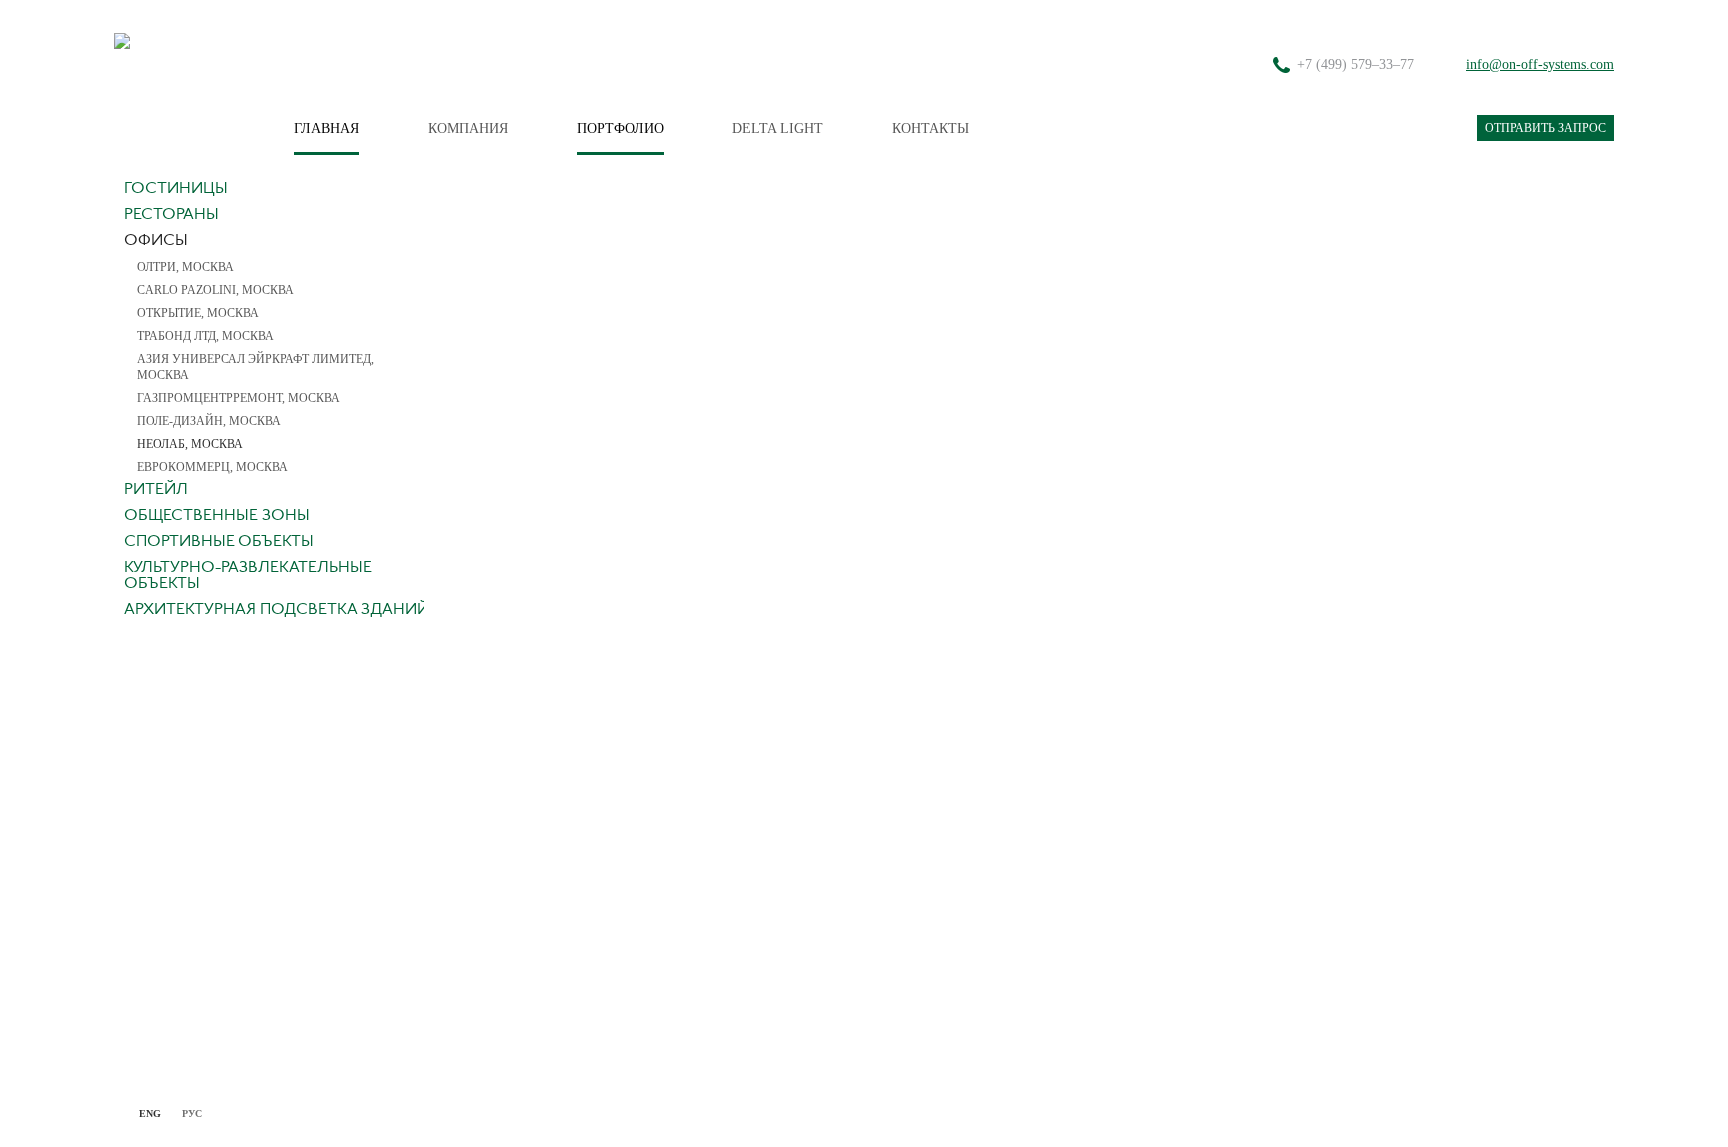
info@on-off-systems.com (1540, 64)
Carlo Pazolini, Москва (215, 290)
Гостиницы (176, 189)
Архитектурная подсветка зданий (276, 610)
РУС (192, 1113)
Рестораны (171, 215)
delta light (777, 128)
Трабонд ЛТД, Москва (205, 336)
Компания (468, 128)
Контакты (930, 128)
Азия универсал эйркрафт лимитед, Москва (255, 367)
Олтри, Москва (185, 267)
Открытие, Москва (198, 313)
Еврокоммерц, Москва (212, 467)
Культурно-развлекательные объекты (248, 576)
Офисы (156, 241)
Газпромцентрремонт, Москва (238, 398)
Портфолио (620, 128)
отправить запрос (1545, 128)
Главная (326, 128)
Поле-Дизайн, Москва (209, 421)
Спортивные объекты (219, 542)
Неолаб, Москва (190, 444)
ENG (150, 1113)
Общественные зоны (217, 516)
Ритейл (156, 490)
